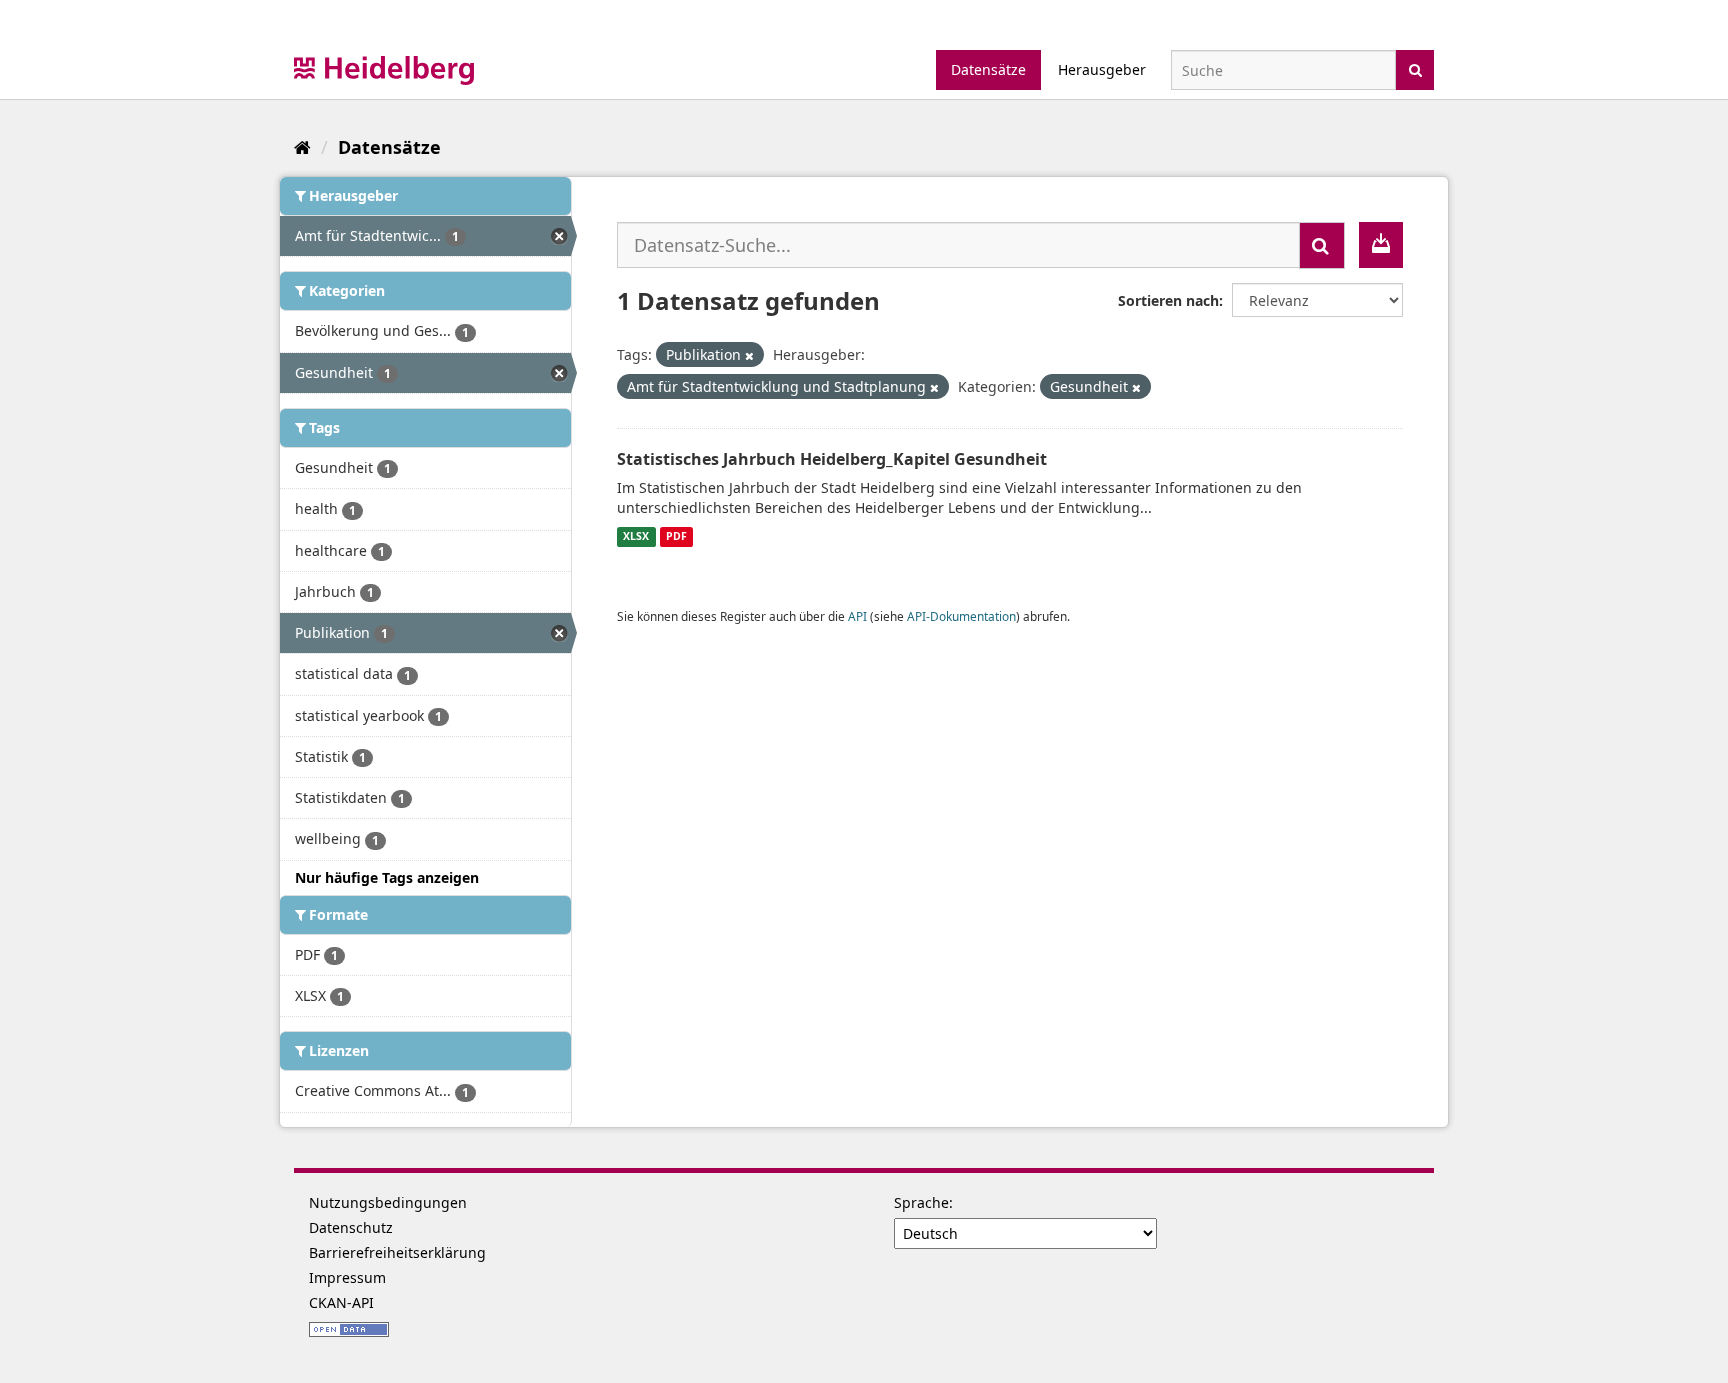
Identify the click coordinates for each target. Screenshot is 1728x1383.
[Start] (302, 147)
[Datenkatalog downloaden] (1381, 245)
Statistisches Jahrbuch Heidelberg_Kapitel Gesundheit (832, 459)
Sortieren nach (1168, 300)
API (857, 616)
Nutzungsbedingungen (388, 1202)
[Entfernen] (749, 355)
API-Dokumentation (961, 616)
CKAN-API (341, 1302)
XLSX (636, 537)
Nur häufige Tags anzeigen (387, 877)
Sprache (921, 1202)
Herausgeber (1102, 69)
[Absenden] (1415, 68)
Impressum (347, 1277)
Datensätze (988, 69)
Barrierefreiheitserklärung (397, 1252)
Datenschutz (351, 1227)
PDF (676, 537)
